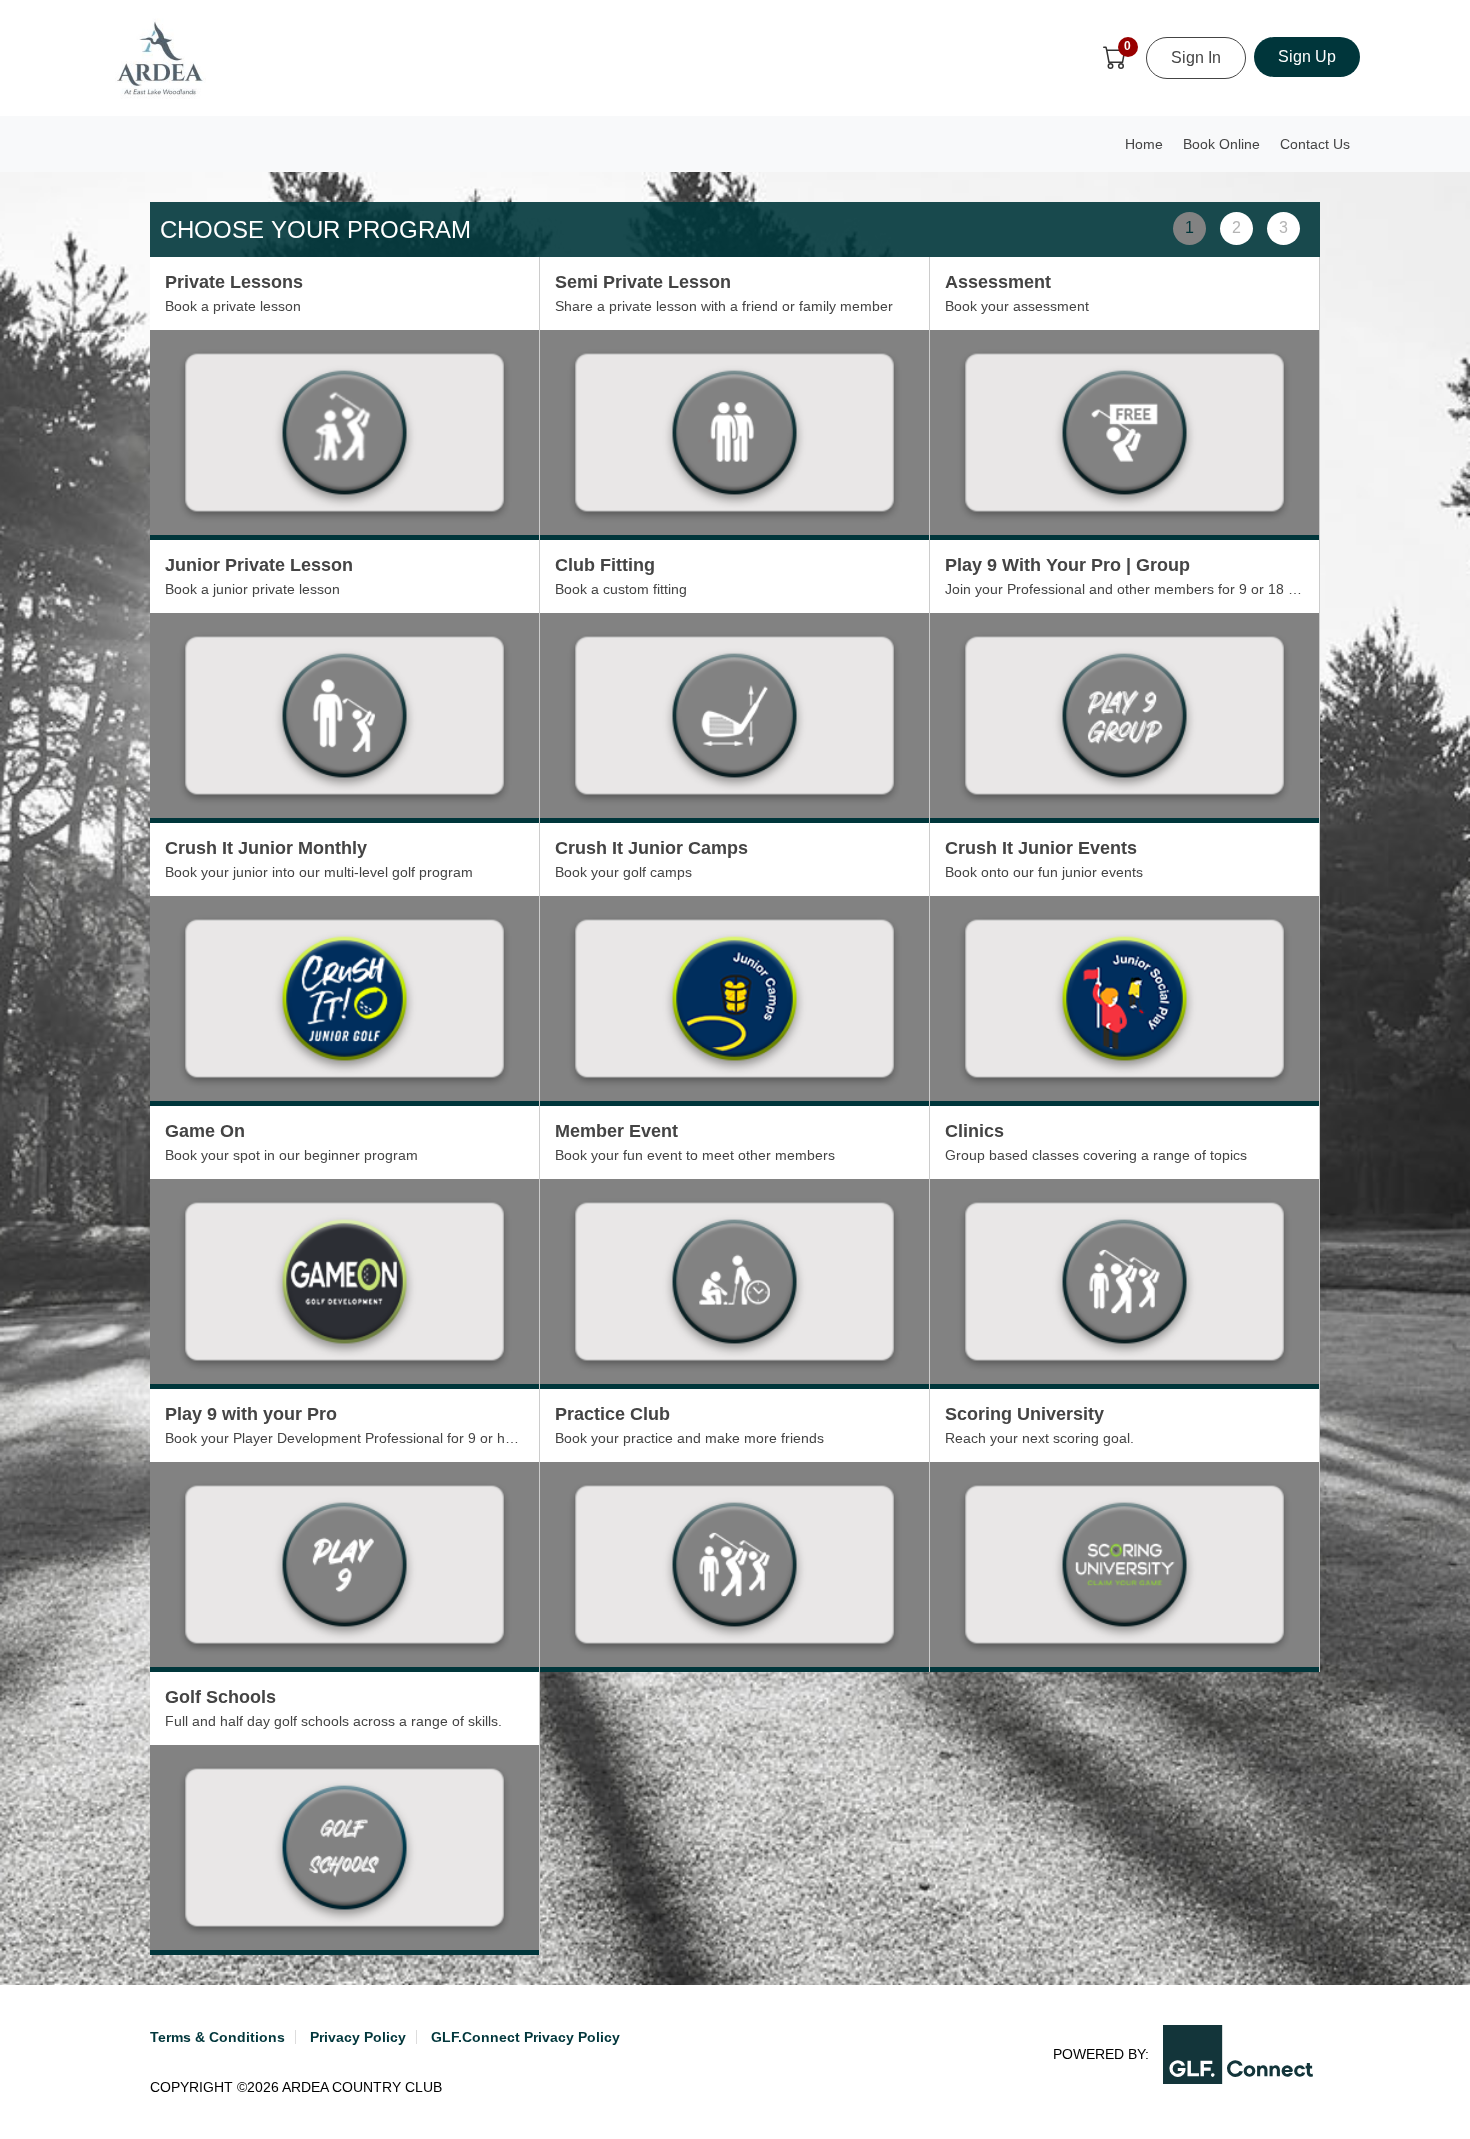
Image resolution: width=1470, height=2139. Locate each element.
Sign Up (1307, 56)
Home (1144, 144)
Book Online (1221, 144)
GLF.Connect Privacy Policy (525, 2037)
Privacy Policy (358, 2037)
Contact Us (1315, 144)
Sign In (1196, 57)
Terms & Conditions (217, 2037)
